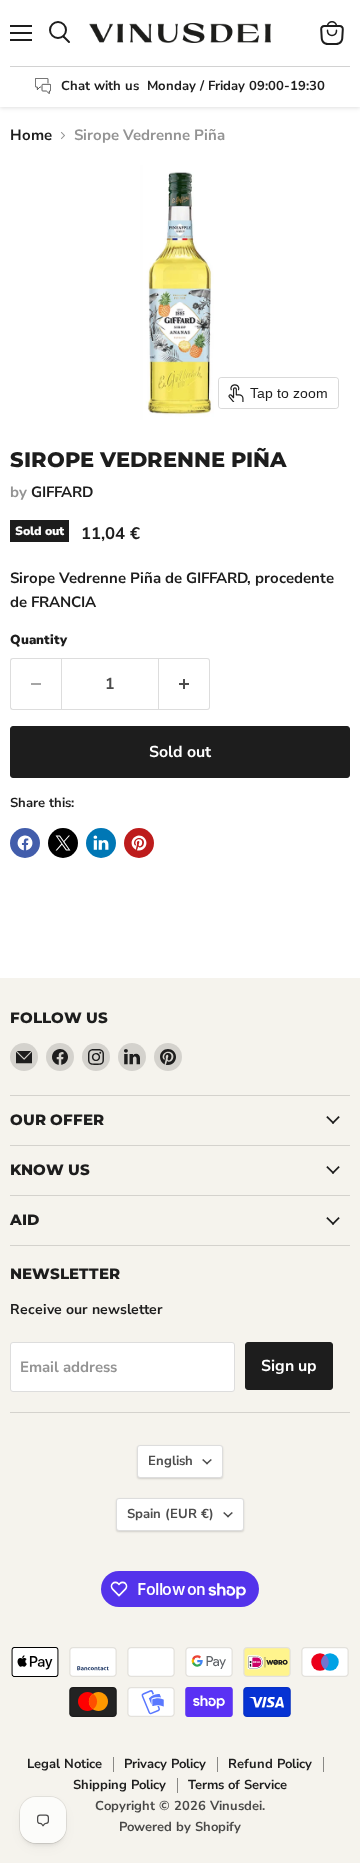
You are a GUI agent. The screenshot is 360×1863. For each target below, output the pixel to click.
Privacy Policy (165, 1764)
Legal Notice (64, 1764)
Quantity (38, 640)
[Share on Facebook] (25, 843)
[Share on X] (63, 843)
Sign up (289, 1366)
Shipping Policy (119, 1785)
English (170, 1461)
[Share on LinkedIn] (101, 843)
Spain (170, 1514)
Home (31, 135)
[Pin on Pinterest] (139, 843)
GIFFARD (62, 492)
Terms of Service (237, 1785)
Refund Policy (270, 1764)
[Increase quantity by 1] (184, 684)
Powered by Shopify (180, 1827)
